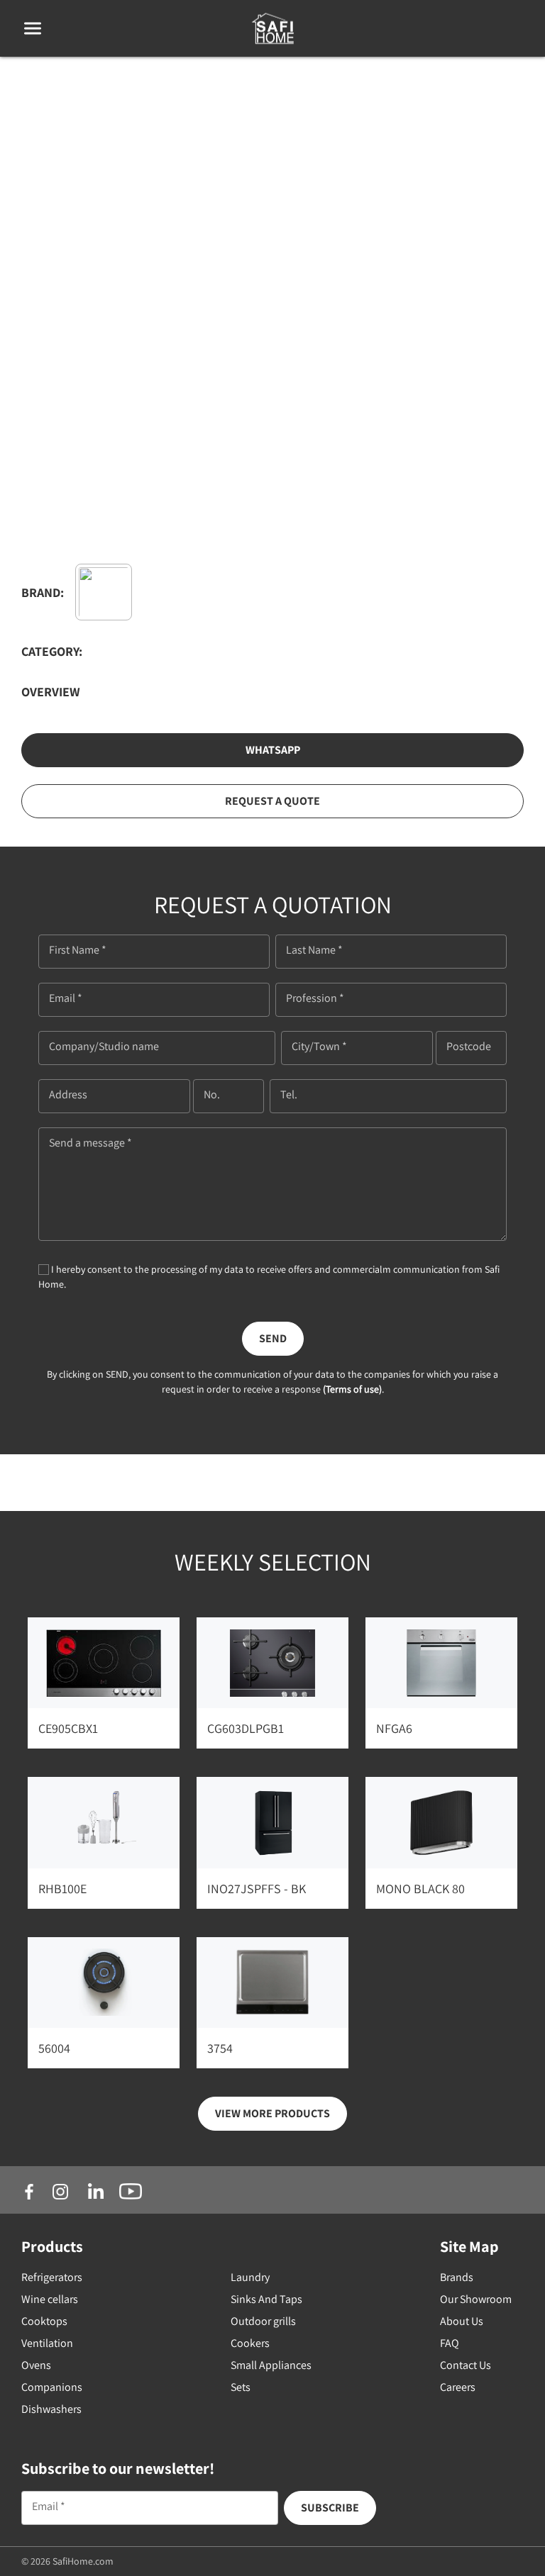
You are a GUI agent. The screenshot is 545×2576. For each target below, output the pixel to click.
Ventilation (47, 2343)
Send (273, 1338)
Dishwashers (51, 2409)
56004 (54, 2048)
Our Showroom (476, 2299)
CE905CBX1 (68, 1728)
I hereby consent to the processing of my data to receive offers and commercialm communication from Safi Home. (269, 1277)
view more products (272, 2113)
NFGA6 (394, 1728)
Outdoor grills (263, 2321)
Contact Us (466, 2365)
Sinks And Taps (266, 2299)
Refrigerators (52, 2277)
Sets (241, 2387)
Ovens (36, 2365)
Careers (458, 2387)
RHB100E (62, 1889)
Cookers (250, 2343)
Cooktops (44, 2321)
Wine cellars (50, 2299)
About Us (462, 2321)
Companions (52, 2387)
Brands (457, 2277)
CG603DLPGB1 (246, 1728)
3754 (220, 2048)
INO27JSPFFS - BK (257, 1889)
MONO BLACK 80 (420, 1889)
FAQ (450, 2343)
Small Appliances (271, 2365)
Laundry (250, 2277)
